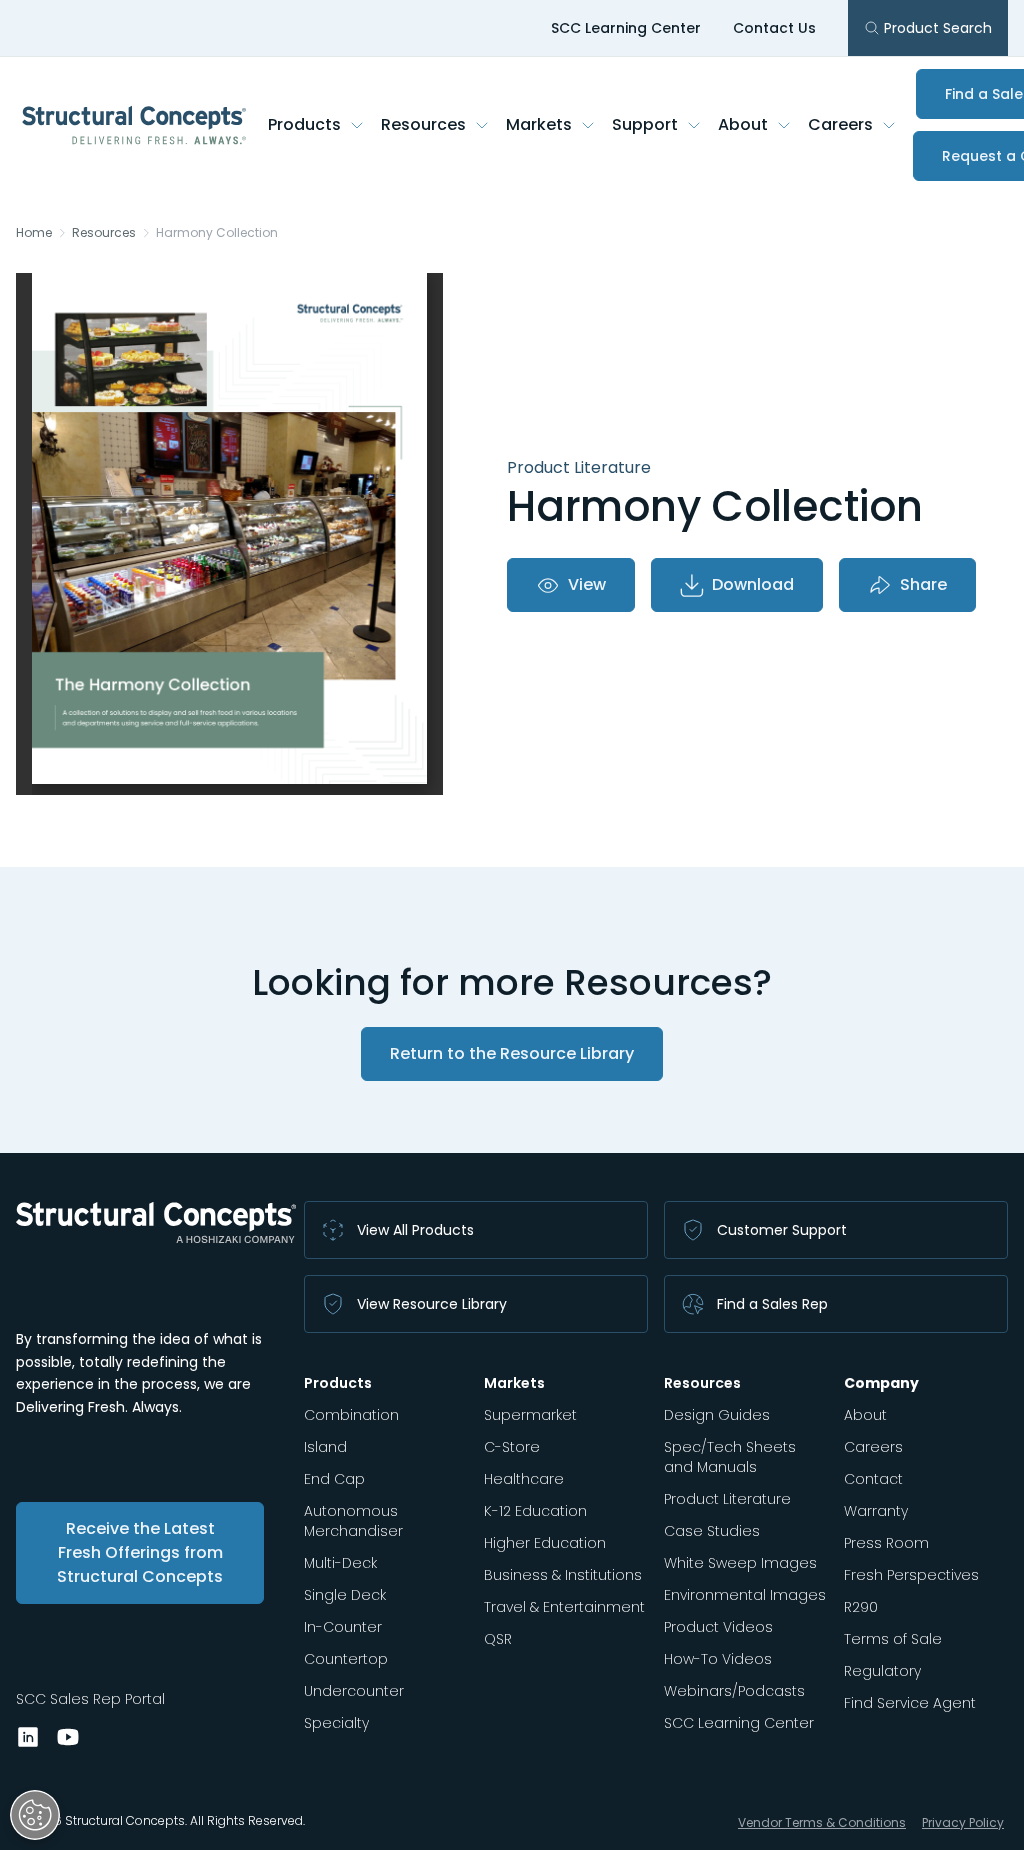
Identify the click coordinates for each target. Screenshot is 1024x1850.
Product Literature (727, 1499)
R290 (861, 1607)
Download (753, 584)
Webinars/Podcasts (734, 1691)
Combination (351, 1415)
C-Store (512, 1447)
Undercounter (354, 1691)
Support (645, 124)
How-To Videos (718, 1659)
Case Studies (712, 1531)
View (587, 584)
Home (34, 233)
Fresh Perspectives (911, 1575)
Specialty (336, 1723)
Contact (873, 1479)
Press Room (886, 1543)
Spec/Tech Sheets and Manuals (730, 1457)
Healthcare (524, 1479)
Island (325, 1447)
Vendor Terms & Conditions (822, 1822)
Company (881, 1383)
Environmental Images (745, 1595)
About (743, 124)
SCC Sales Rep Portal (90, 1699)
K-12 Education (535, 1511)
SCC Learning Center (626, 28)
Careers (840, 124)
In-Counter (343, 1627)
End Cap (334, 1479)
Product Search (938, 28)
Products (304, 124)
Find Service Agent (910, 1703)
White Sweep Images (740, 1563)
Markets (539, 124)
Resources (423, 124)
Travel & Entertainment (564, 1607)
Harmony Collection (217, 233)
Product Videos (718, 1627)
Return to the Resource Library (512, 1053)
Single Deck (345, 1595)
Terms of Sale (893, 1639)
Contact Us (774, 28)
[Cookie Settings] (35, 1815)
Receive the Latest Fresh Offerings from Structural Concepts (140, 1552)
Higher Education (545, 1543)
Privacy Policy (963, 1822)
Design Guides (717, 1415)
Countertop (346, 1659)
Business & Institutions (563, 1575)
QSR (498, 1639)
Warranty (876, 1511)
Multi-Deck (340, 1563)
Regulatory (882, 1671)
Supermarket (530, 1415)
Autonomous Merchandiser (353, 1521)
